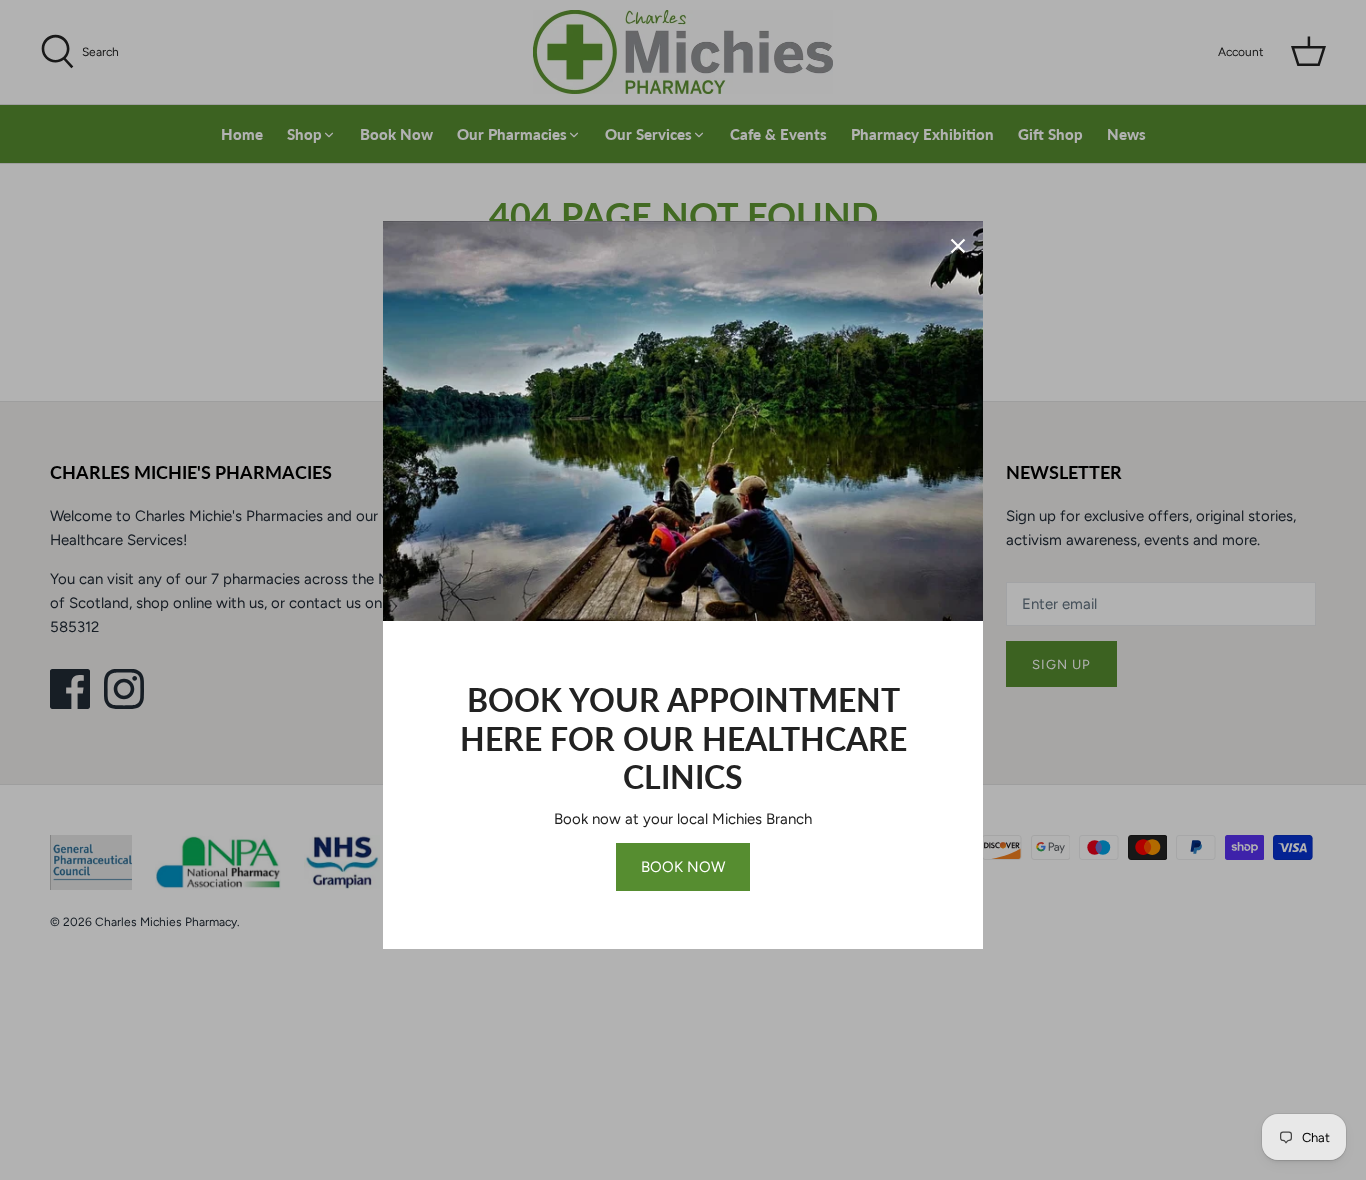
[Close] (958, 246)
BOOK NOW (683, 867)
